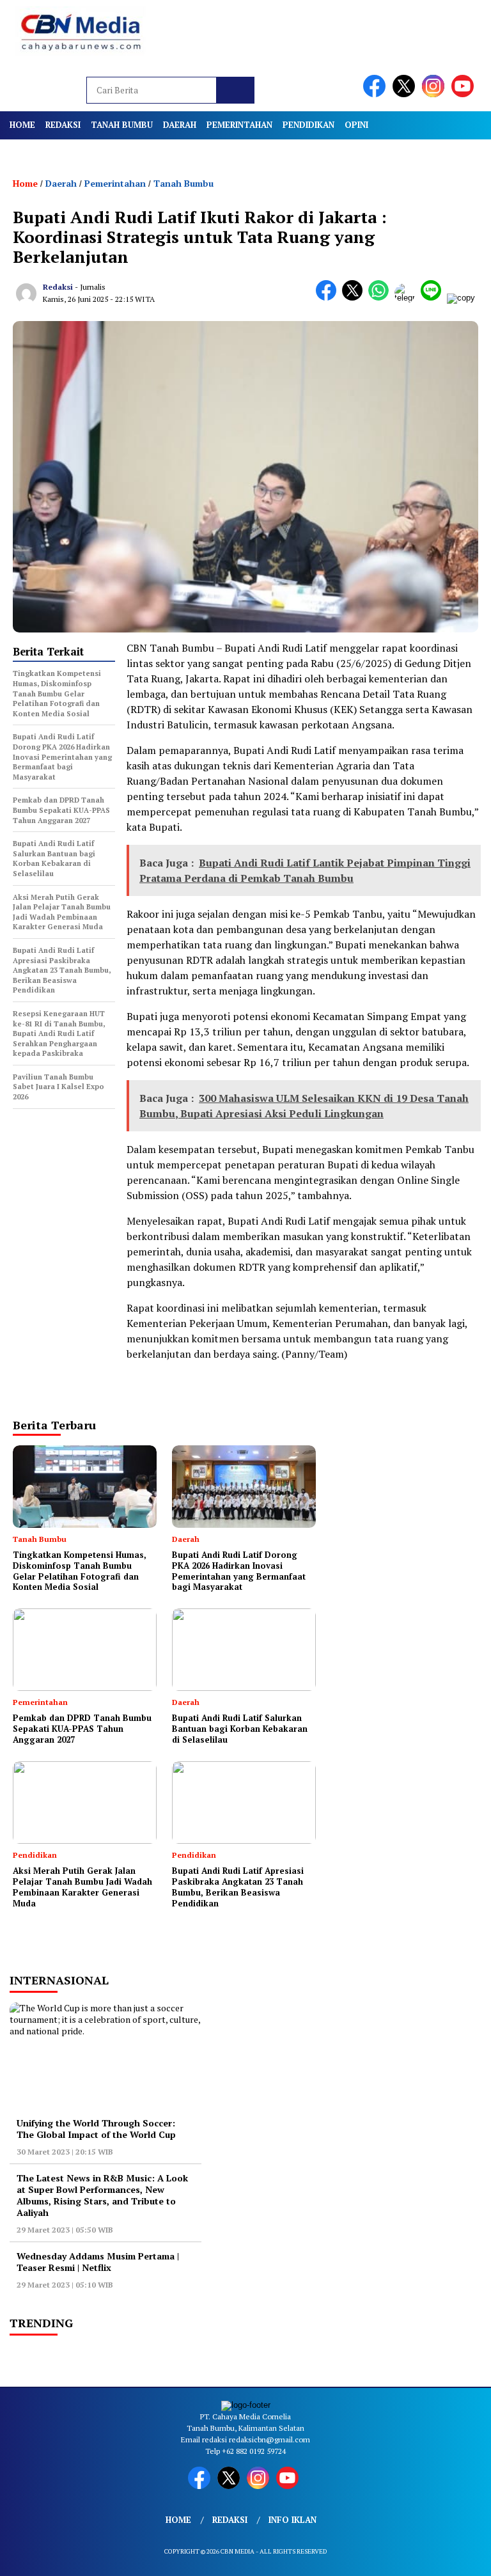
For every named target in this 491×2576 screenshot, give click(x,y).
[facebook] (377, 94)
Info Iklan (292, 2520)
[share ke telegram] (408, 298)
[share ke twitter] (355, 298)
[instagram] (435, 94)
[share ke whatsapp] (381, 298)
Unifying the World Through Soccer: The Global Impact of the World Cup (96, 2129)
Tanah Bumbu (122, 125)
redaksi (58, 287)
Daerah (180, 125)
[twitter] (406, 94)
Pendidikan (308, 125)
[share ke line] (434, 298)
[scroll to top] (466, 2556)
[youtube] (465, 94)
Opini (356, 125)
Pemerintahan (239, 125)
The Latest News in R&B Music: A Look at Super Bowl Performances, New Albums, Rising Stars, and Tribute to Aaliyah (102, 2195)
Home (22, 125)
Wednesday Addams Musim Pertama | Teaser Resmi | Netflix (98, 2262)
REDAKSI (63, 125)
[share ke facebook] (329, 298)
